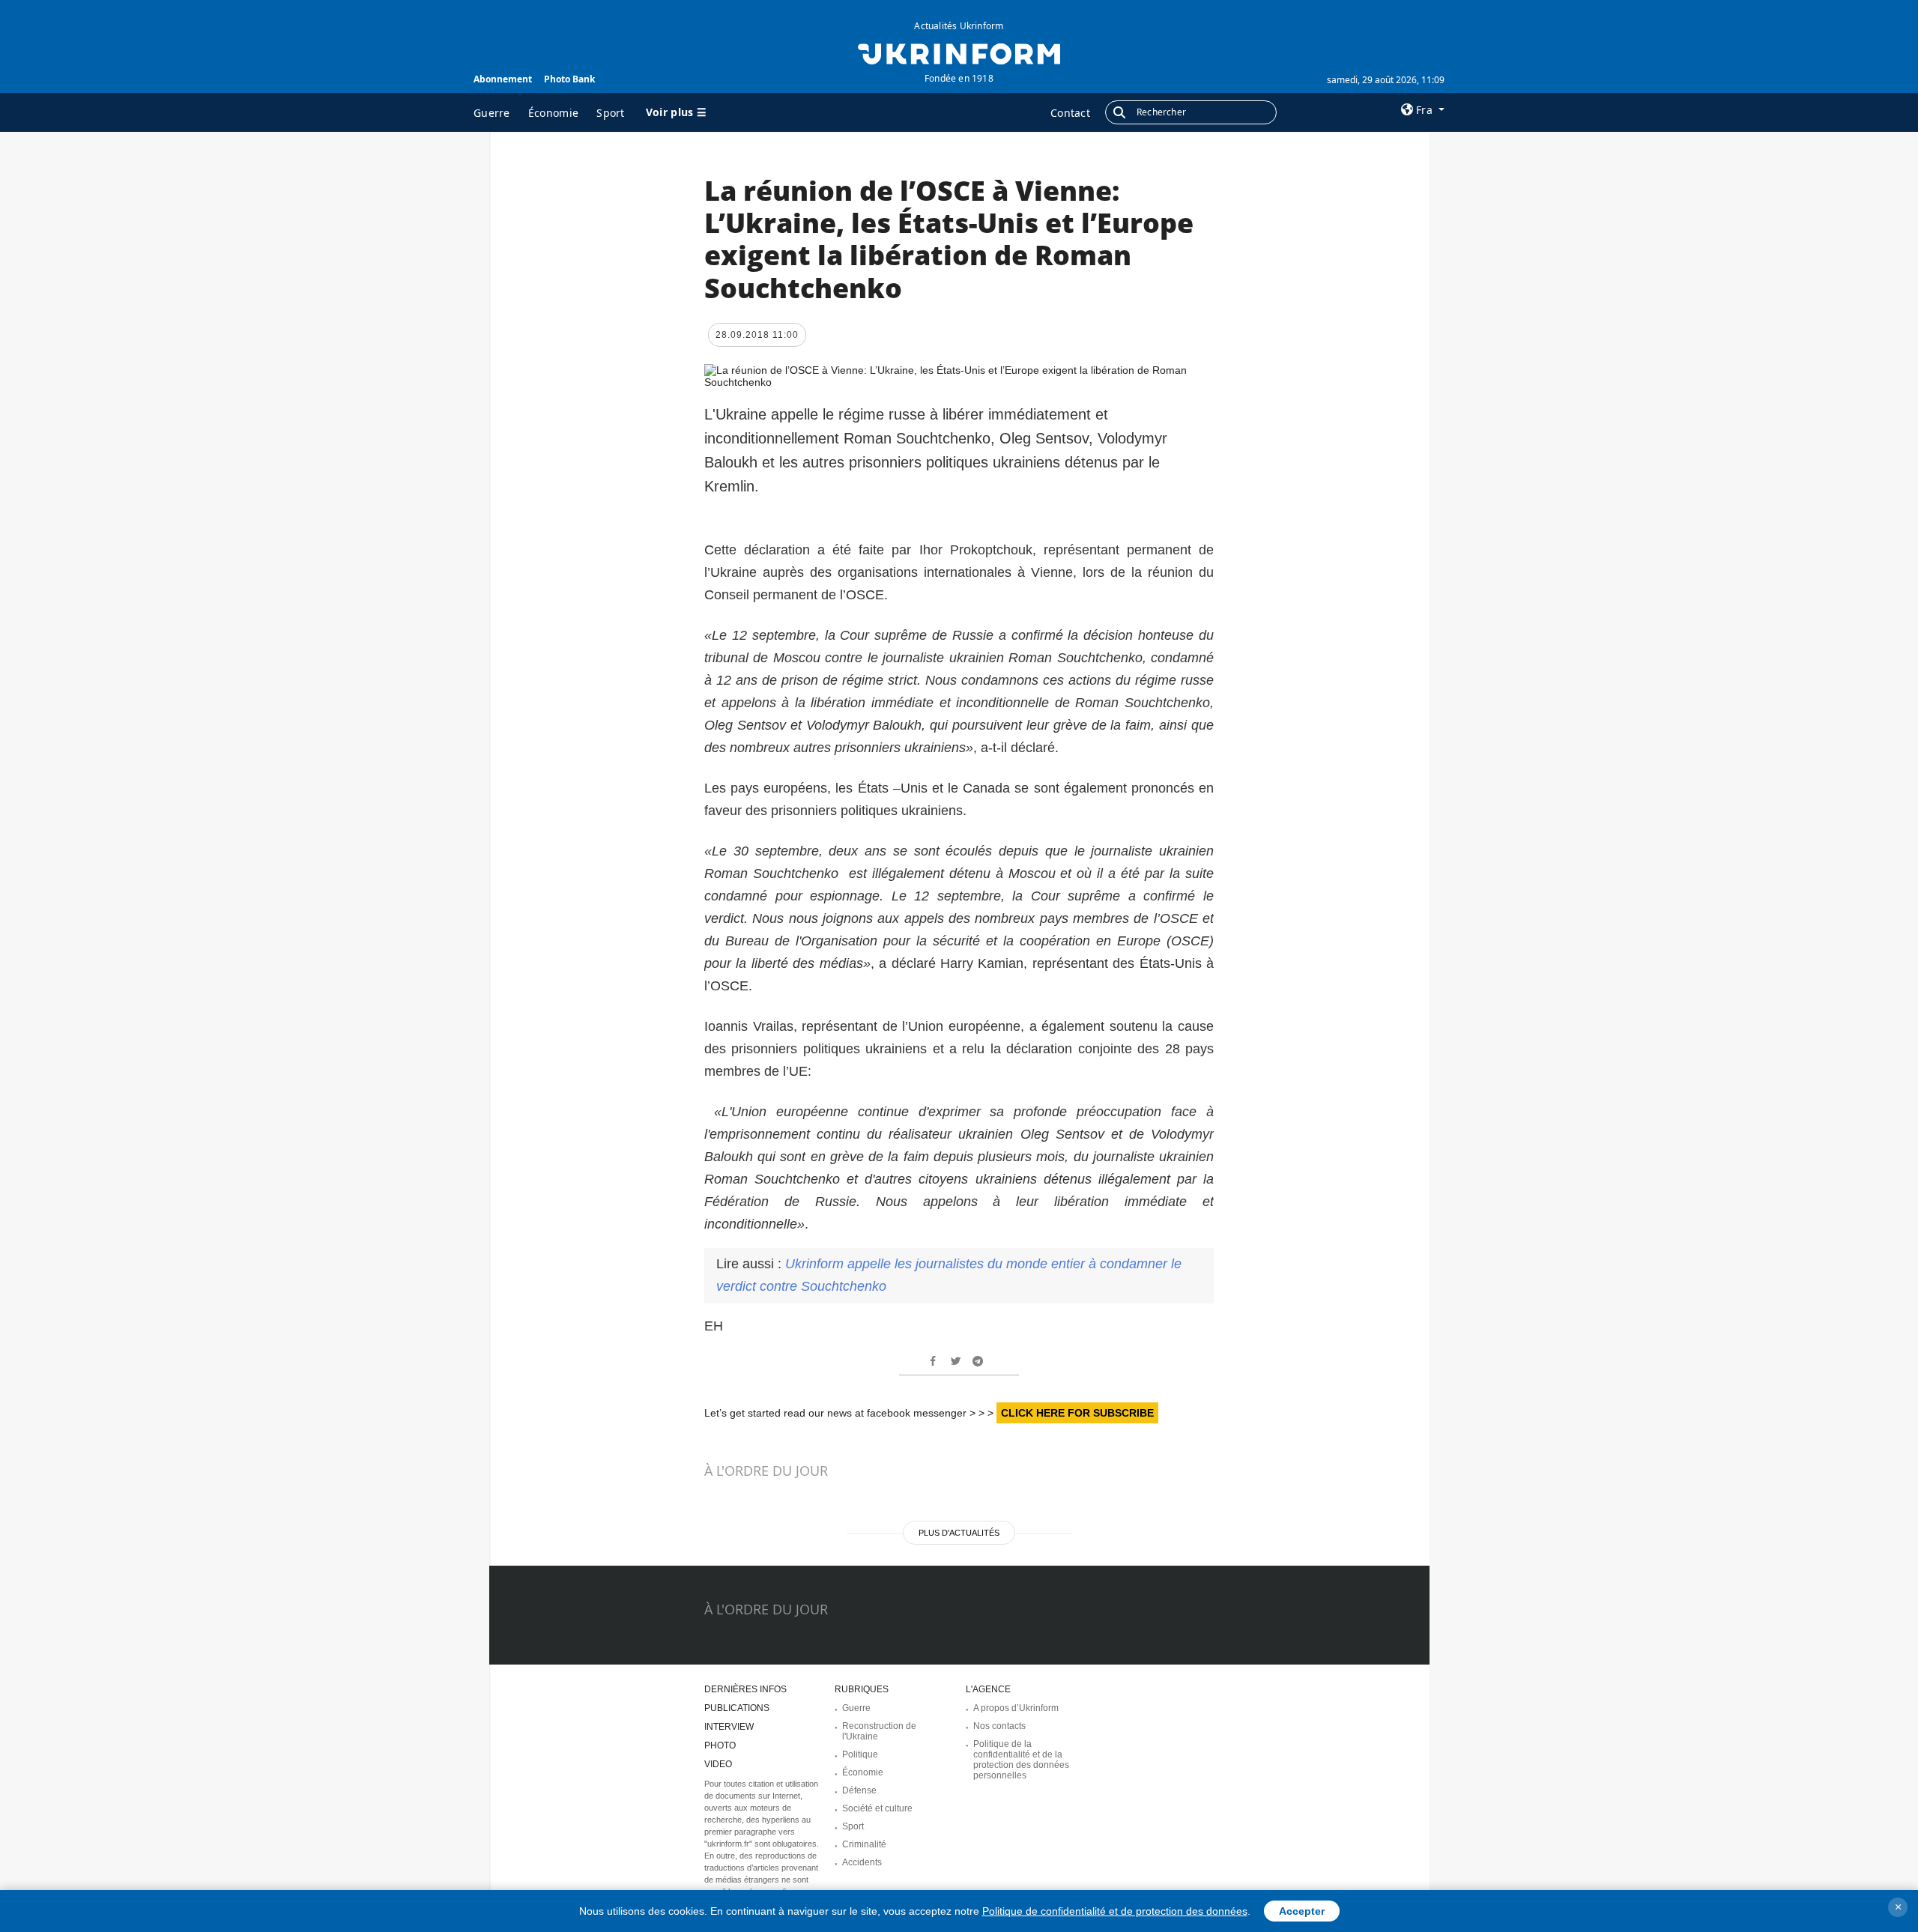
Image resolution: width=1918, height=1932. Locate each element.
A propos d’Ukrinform (1016, 1708)
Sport (611, 113)
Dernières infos (745, 1689)
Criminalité (864, 1844)
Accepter (1302, 1911)
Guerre (492, 113)
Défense (859, 1790)
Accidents (862, 1862)
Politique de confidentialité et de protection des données (1115, 1911)
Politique (860, 1754)
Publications (737, 1708)
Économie (553, 113)
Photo (720, 1745)
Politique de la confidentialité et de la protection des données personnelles (1021, 1760)
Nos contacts (999, 1726)
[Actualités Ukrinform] (959, 52)
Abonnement (503, 79)
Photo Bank (569, 79)
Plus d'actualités (959, 1533)
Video (718, 1764)
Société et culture (877, 1808)
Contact (1070, 113)
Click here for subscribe (1077, 1413)
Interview (729, 1727)
